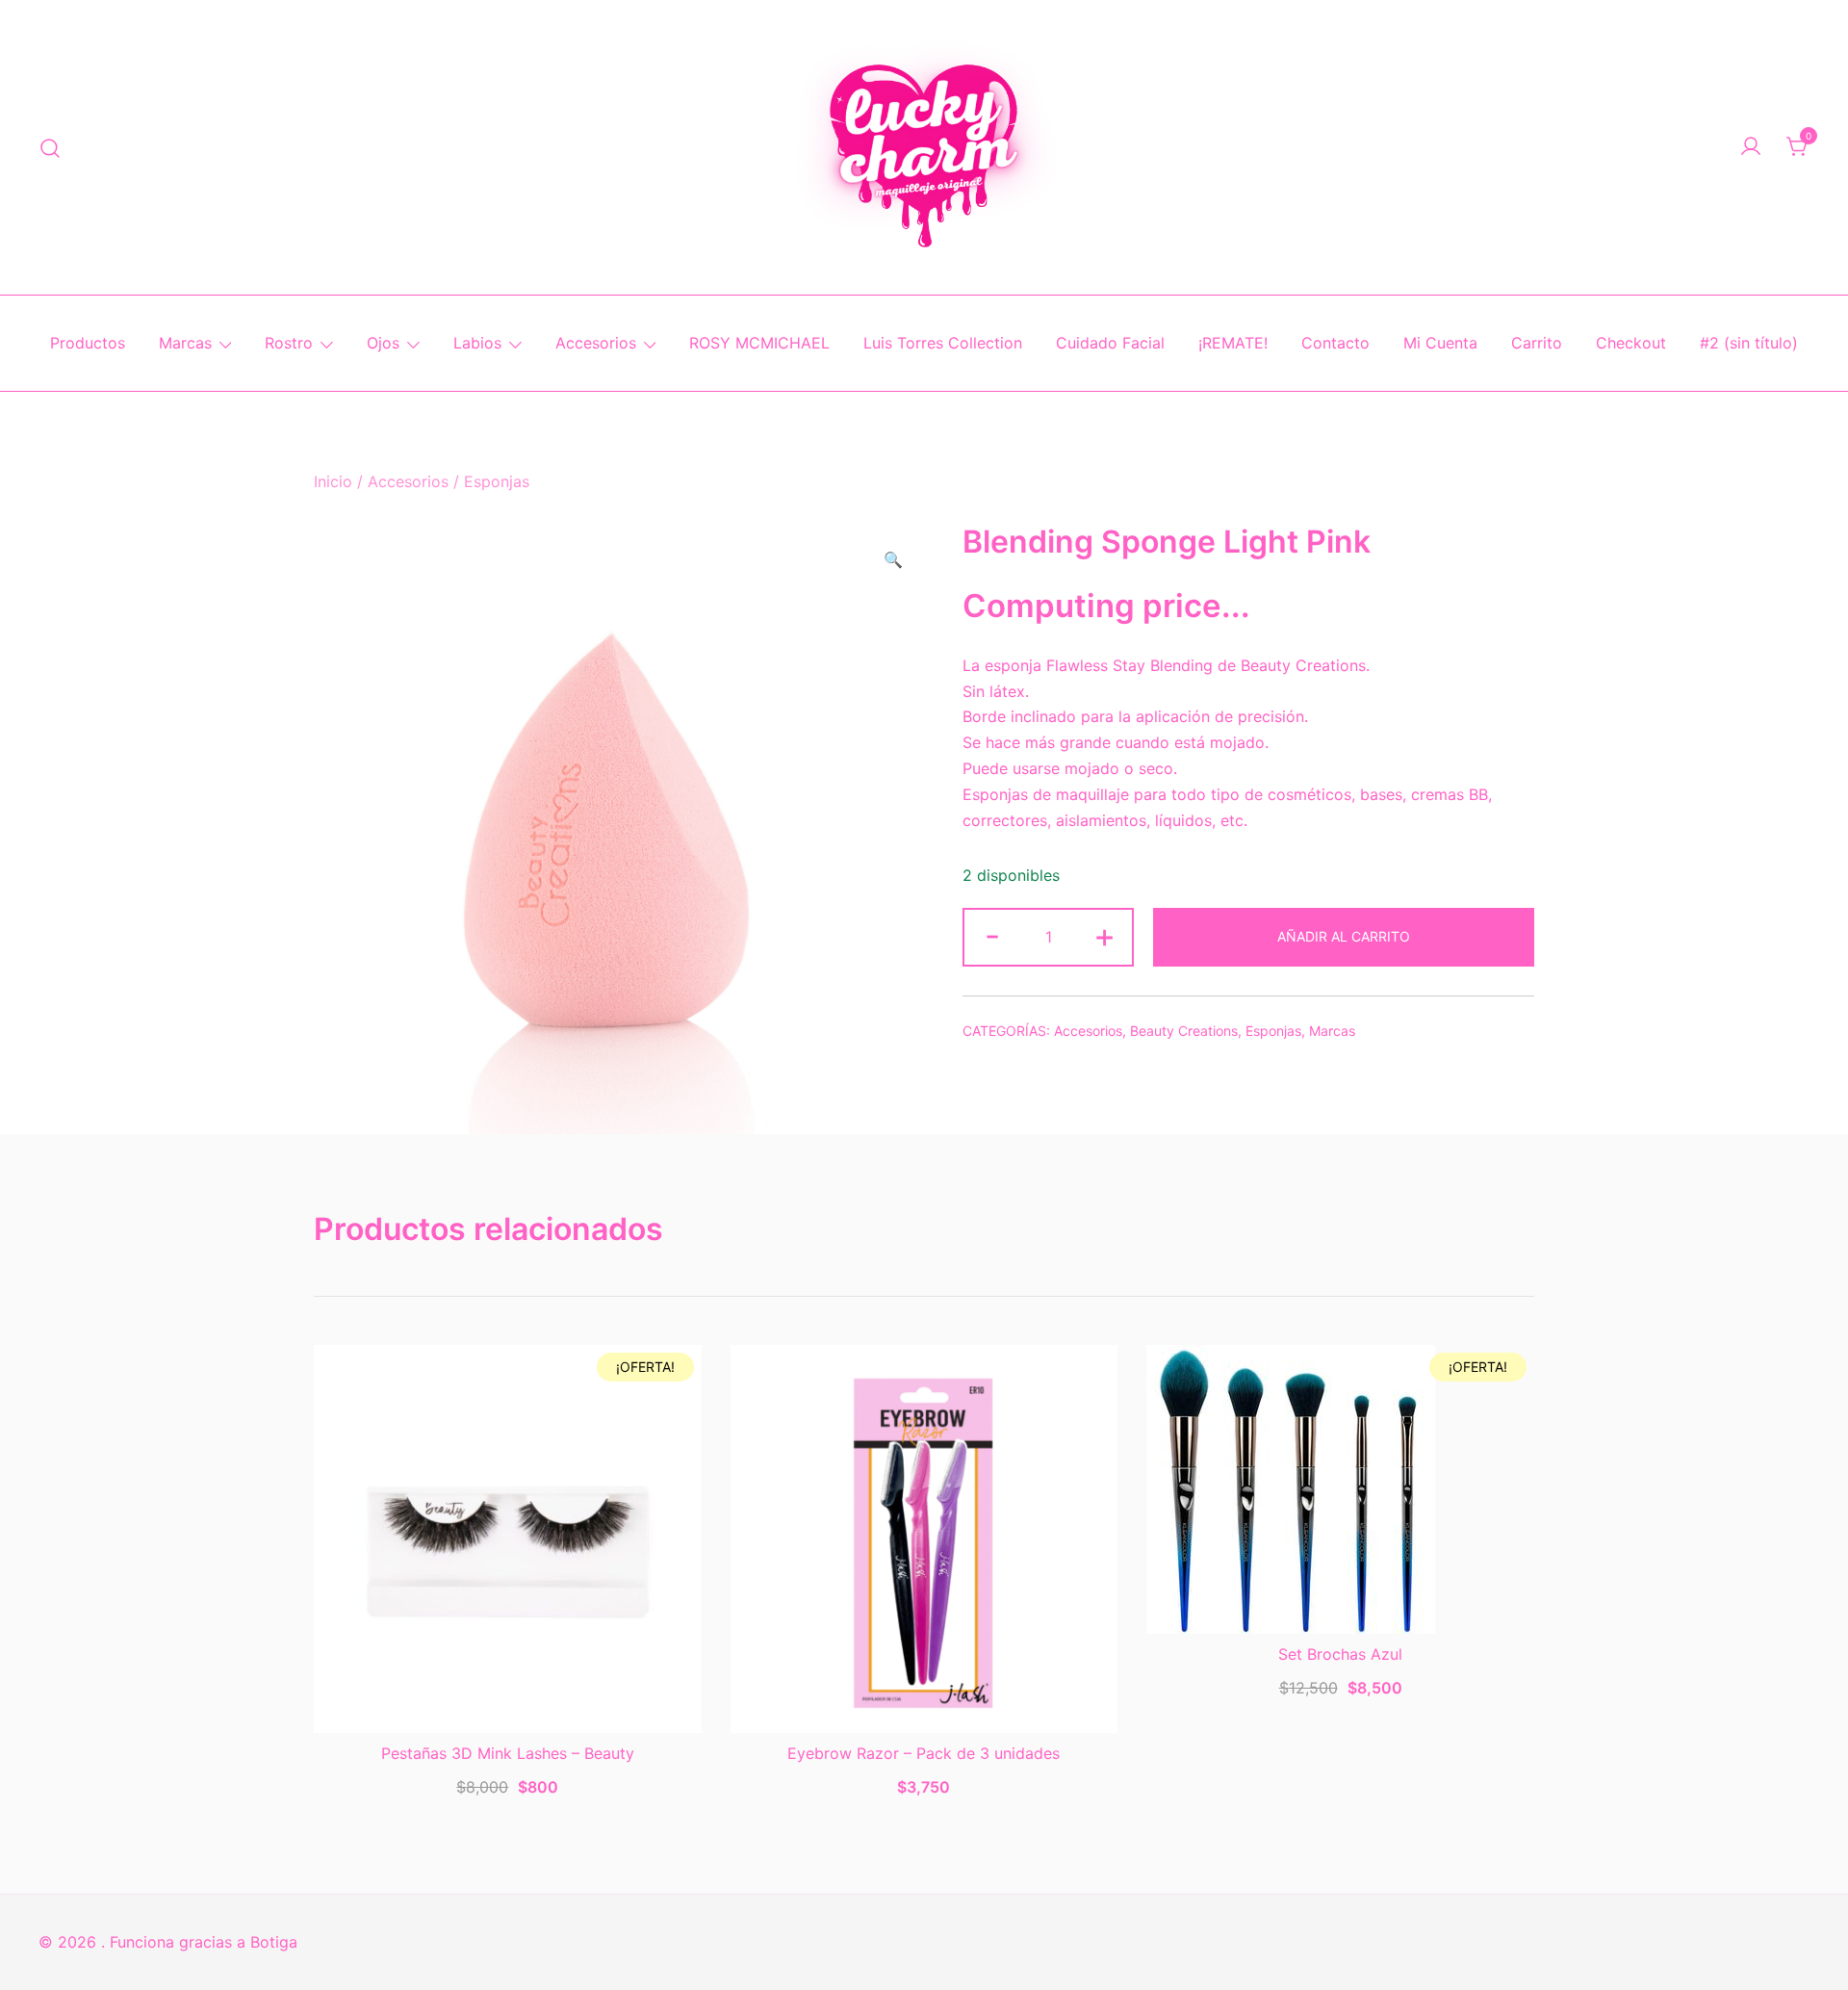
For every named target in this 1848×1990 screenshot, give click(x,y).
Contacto (1335, 343)
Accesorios (596, 343)
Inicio (333, 481)
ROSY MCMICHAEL (759, 343)
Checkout (1631, 343)
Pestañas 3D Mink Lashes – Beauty (508, 1753)
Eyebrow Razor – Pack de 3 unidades (924, 1753)
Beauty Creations (1184, 1031)
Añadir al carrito (1344, 936)
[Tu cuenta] (1751, 147)
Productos (88, 343)
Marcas (185, 343)
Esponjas (497, 481)
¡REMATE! (1233, 343)
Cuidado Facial (1110, 343)
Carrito (1537, 343)
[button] (893, 560)
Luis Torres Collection (943, 343)
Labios (477, 343)
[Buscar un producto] (51, 147)
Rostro (289, 343)
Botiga (274, 1942)
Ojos (383, 343)
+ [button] (1104, 935)
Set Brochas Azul (1340, 1654)
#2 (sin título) (1749, 343)
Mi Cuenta (1440, 343)
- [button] (992, 935)
